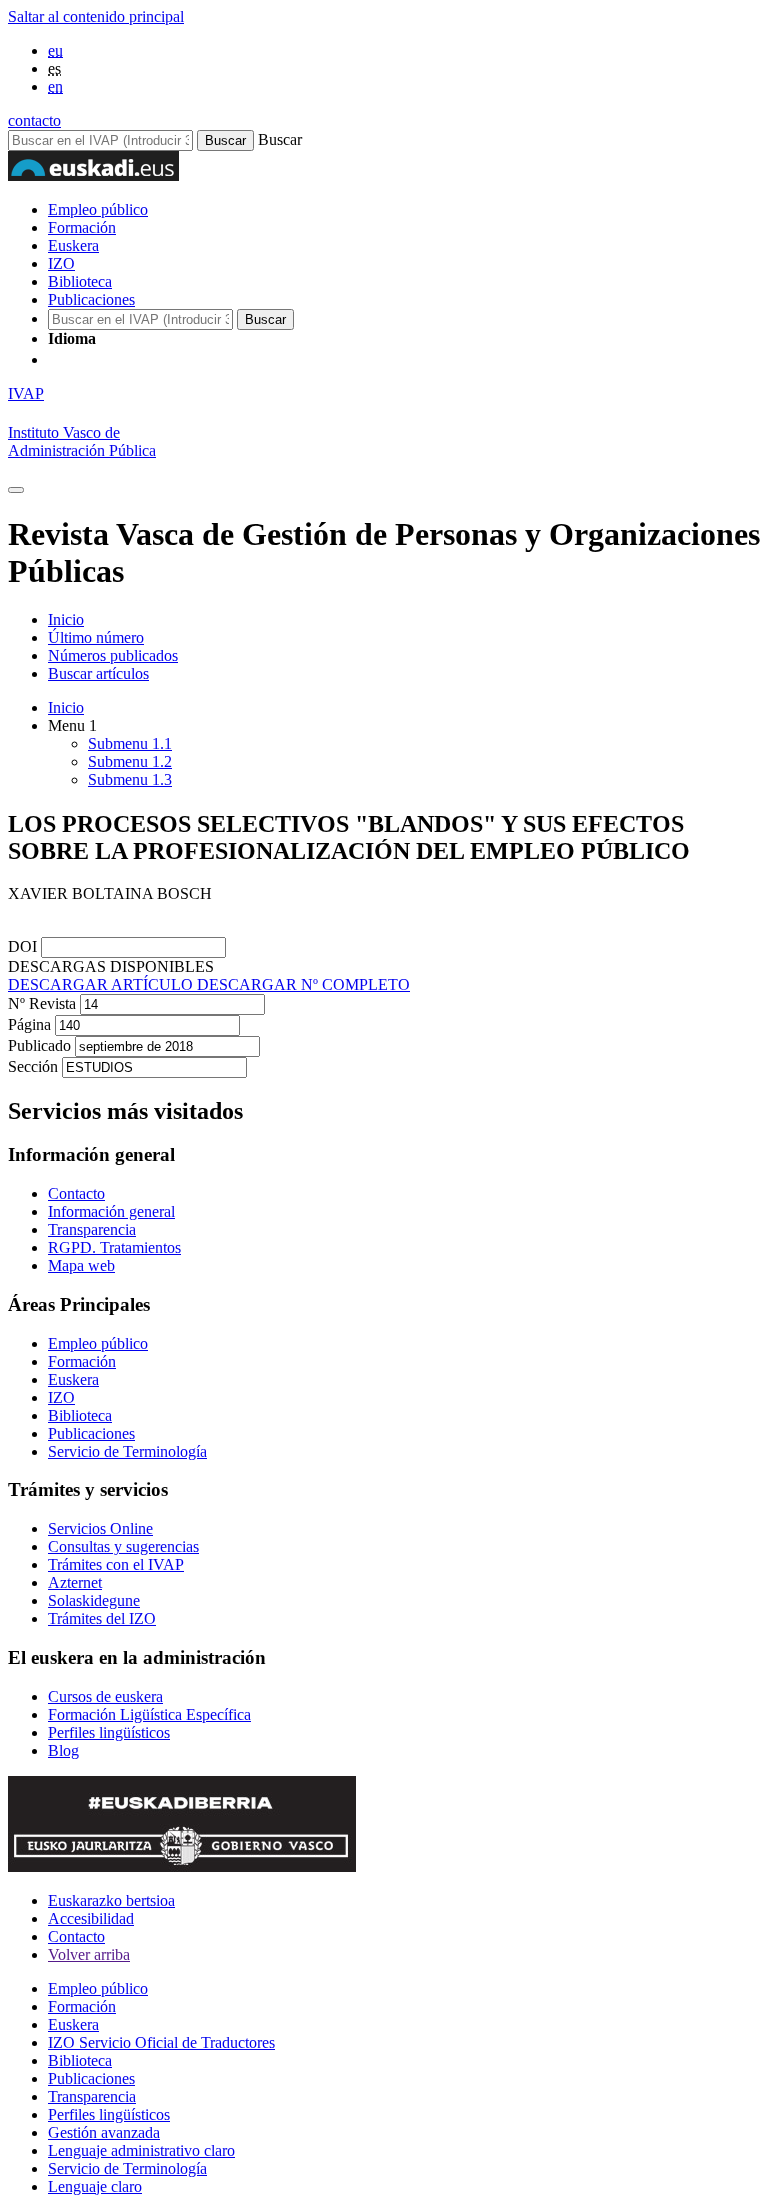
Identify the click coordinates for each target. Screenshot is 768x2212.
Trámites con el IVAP (116, 1564)
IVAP (26, 393)
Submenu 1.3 (130, 779)
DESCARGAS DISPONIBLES (111, 966)
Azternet (75, 1582)
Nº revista (44, 1003)
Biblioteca (80, 281)
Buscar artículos (98, 673)
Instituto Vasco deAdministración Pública (82, 441)
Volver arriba (89, 1954)
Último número (96, 637)
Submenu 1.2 (130, 761)
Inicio (66, 619)
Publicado (41, 1045)
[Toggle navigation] (16, 490)
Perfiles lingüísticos (109, 1732)
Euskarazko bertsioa (111, 1900)
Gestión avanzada (104, 2132)
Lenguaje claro (95, 2186)
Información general (111, 1211)
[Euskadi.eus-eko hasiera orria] (123, 359)
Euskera (73, 245)
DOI (24, 946)
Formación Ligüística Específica (149, 1714)
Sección (35, 1066)
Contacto (76, 1193)
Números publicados (113, 655)
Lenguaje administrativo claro (141, 2150)
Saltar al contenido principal (96, 16)
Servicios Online (100, 1528)
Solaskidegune (94, 1600)
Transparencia (92, 1229)
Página (31, 1024)
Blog (63, 1750)
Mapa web (81, 1265)
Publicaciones (91, 299)
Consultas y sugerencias (123, 1546)
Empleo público (98, 209)
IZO (61, 263)
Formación (82, 227)
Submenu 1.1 (130, 743)
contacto (34, 120)
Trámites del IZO (102, 1618)
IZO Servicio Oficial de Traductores (161, 2042)
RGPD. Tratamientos (114, 1247)
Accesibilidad (91, 1918)
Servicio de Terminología (127, 1451)
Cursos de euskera (105, 1696)
